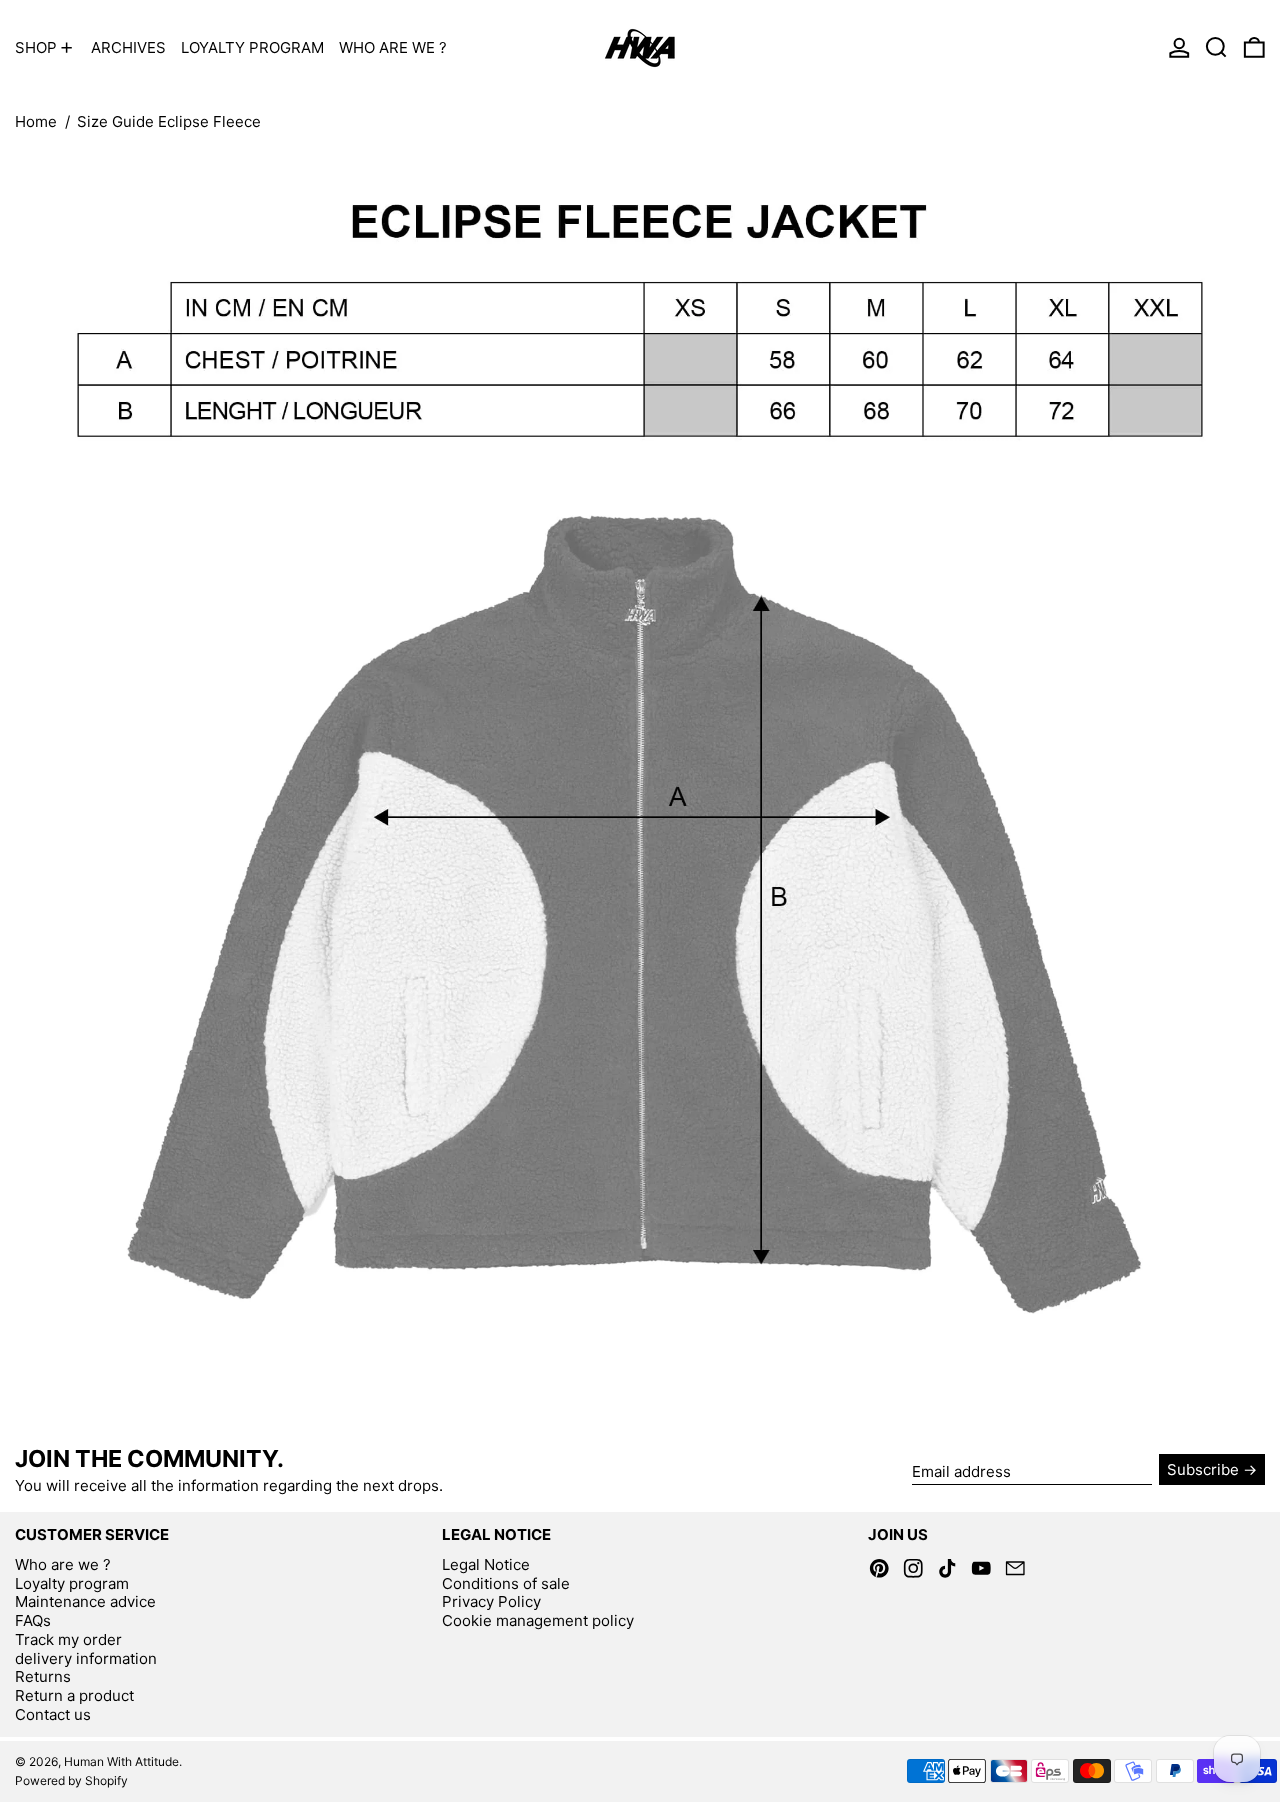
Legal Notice (486, 1564)
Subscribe (1203, 1469)
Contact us (53, 1714)
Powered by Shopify (71, 1780)
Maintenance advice (85, 1601)
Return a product (74, 1695)
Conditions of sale (506, 1583)
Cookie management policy (538, 1620)
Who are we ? (63, 1564)
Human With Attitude (121, 1761)
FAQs (33, 1620)
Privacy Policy (491, 1601)
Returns (43, 1676)
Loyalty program (72, 1583)
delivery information (86, 1658)
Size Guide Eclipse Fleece (169, 121)
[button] (1216, 47)
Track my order (68, 1639)
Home (36, 121)
